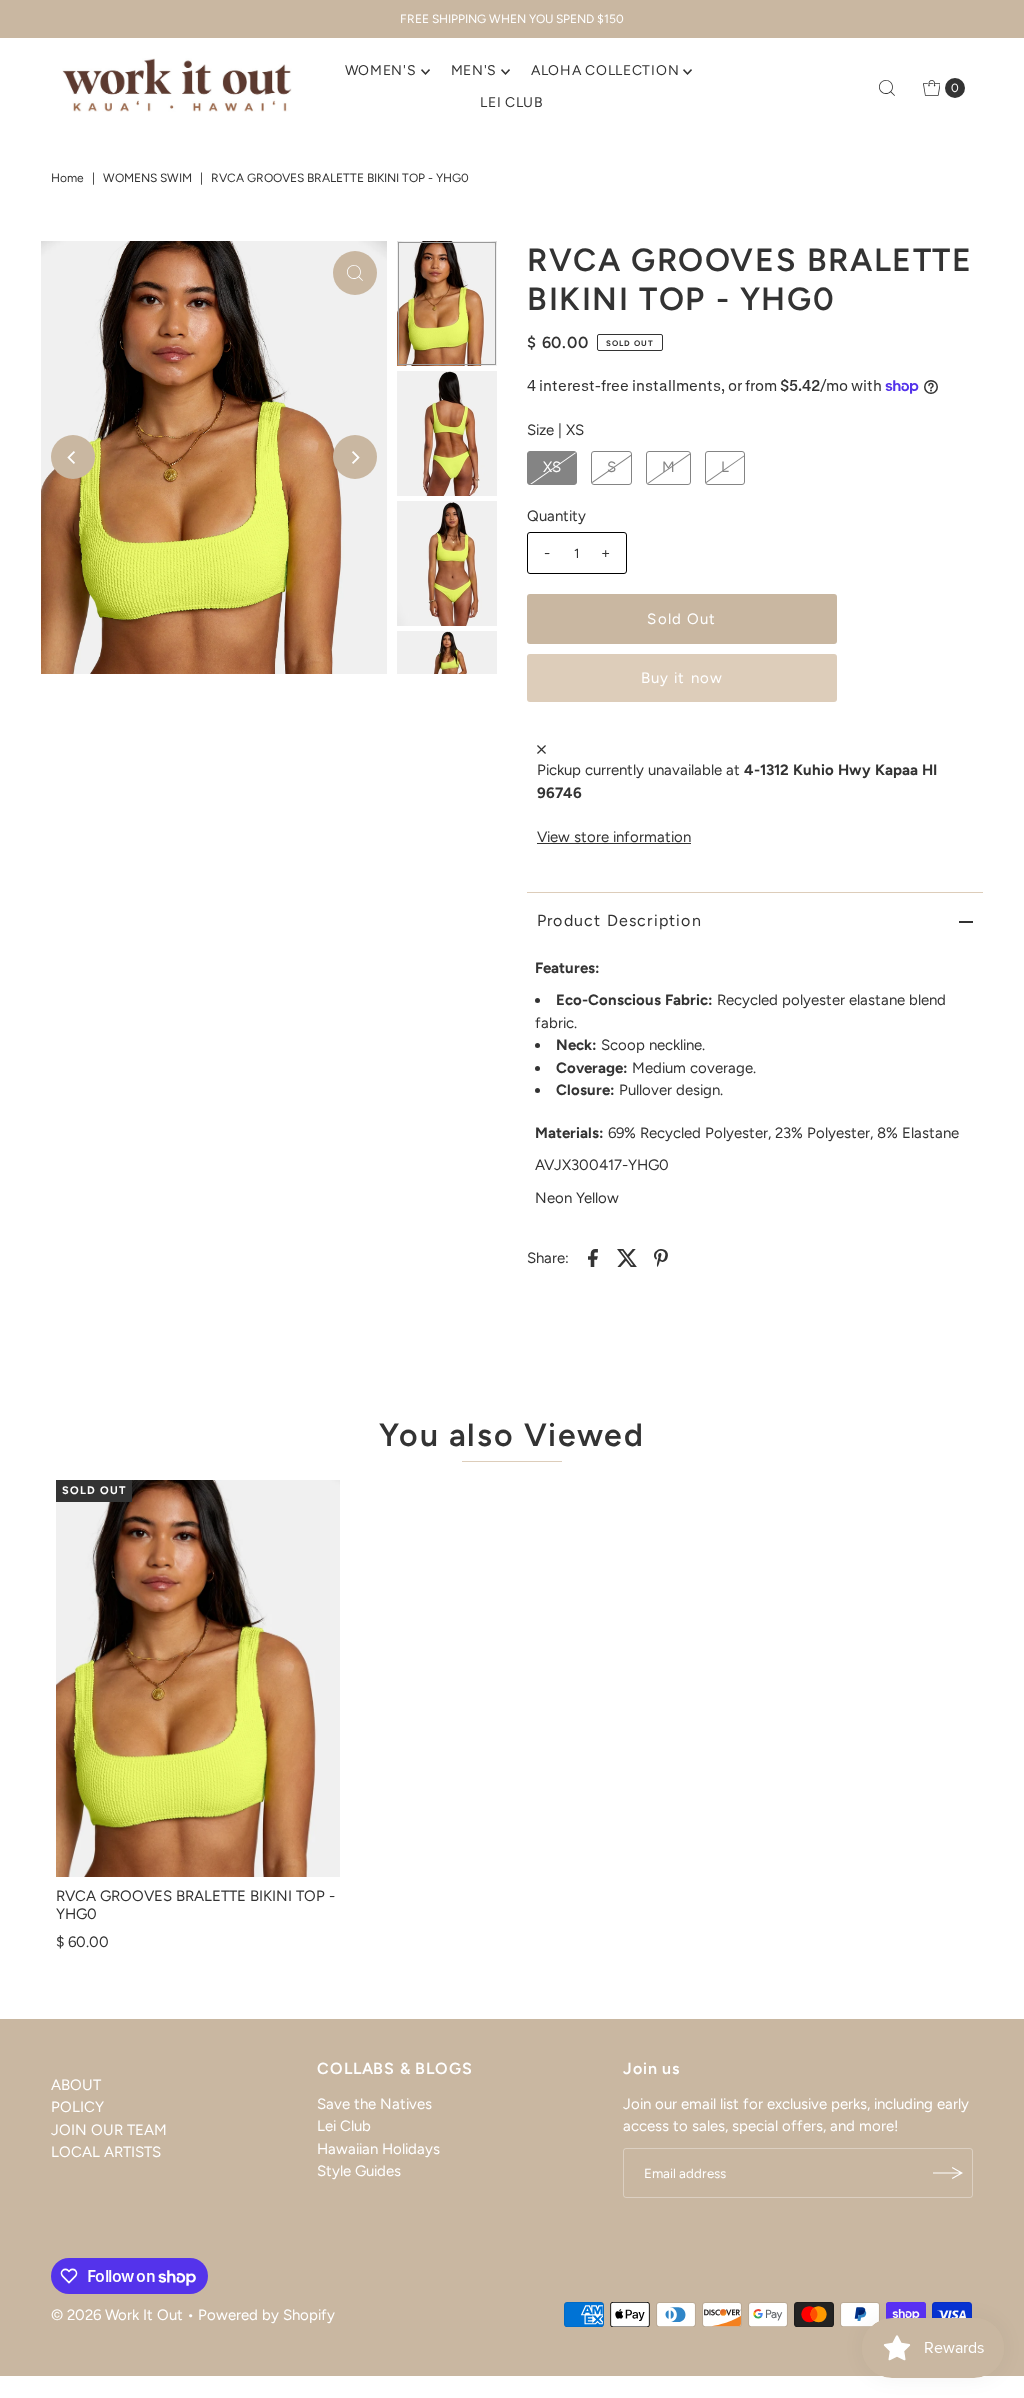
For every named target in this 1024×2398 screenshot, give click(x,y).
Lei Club (344, 2126)
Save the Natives (374, 2104)
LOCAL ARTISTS (106, 2152)
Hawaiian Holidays (378, 2149)
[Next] (355, 457)
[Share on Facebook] (593, 1256)
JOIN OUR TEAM (109, 2130)
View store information (614, 837)
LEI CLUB (512, 102)
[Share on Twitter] (627, 1256)
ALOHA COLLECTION (605, 70)
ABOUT (76, 2085)
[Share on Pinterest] (661, 1256)
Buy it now (682, 678)
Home (67, 178)
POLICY (77, 2107)
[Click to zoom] (355, 273)
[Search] (887, 88)
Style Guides (359, 2171)
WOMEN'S (381, 70)
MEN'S (474, 70)
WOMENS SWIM (147, 178)
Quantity (556, 516)
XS (552, 467)
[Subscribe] (948, 2173)
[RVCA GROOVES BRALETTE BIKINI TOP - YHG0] (198, 1679)
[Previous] (73, 457)
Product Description (619, 920)
